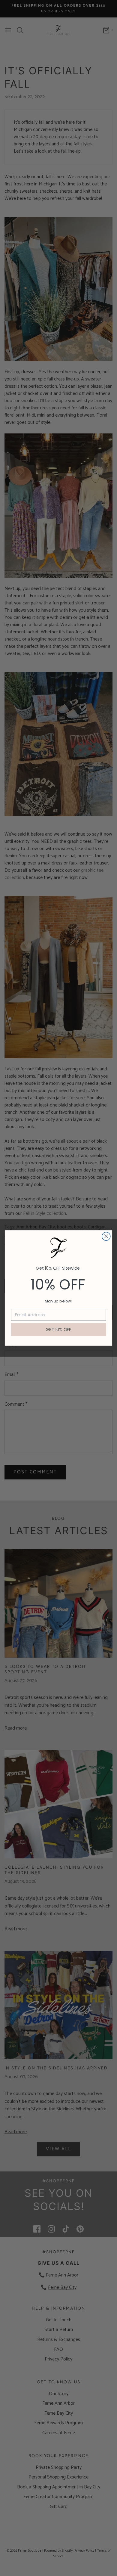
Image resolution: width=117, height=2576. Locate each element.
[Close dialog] (106, 1237)
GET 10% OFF (58, 1330)
